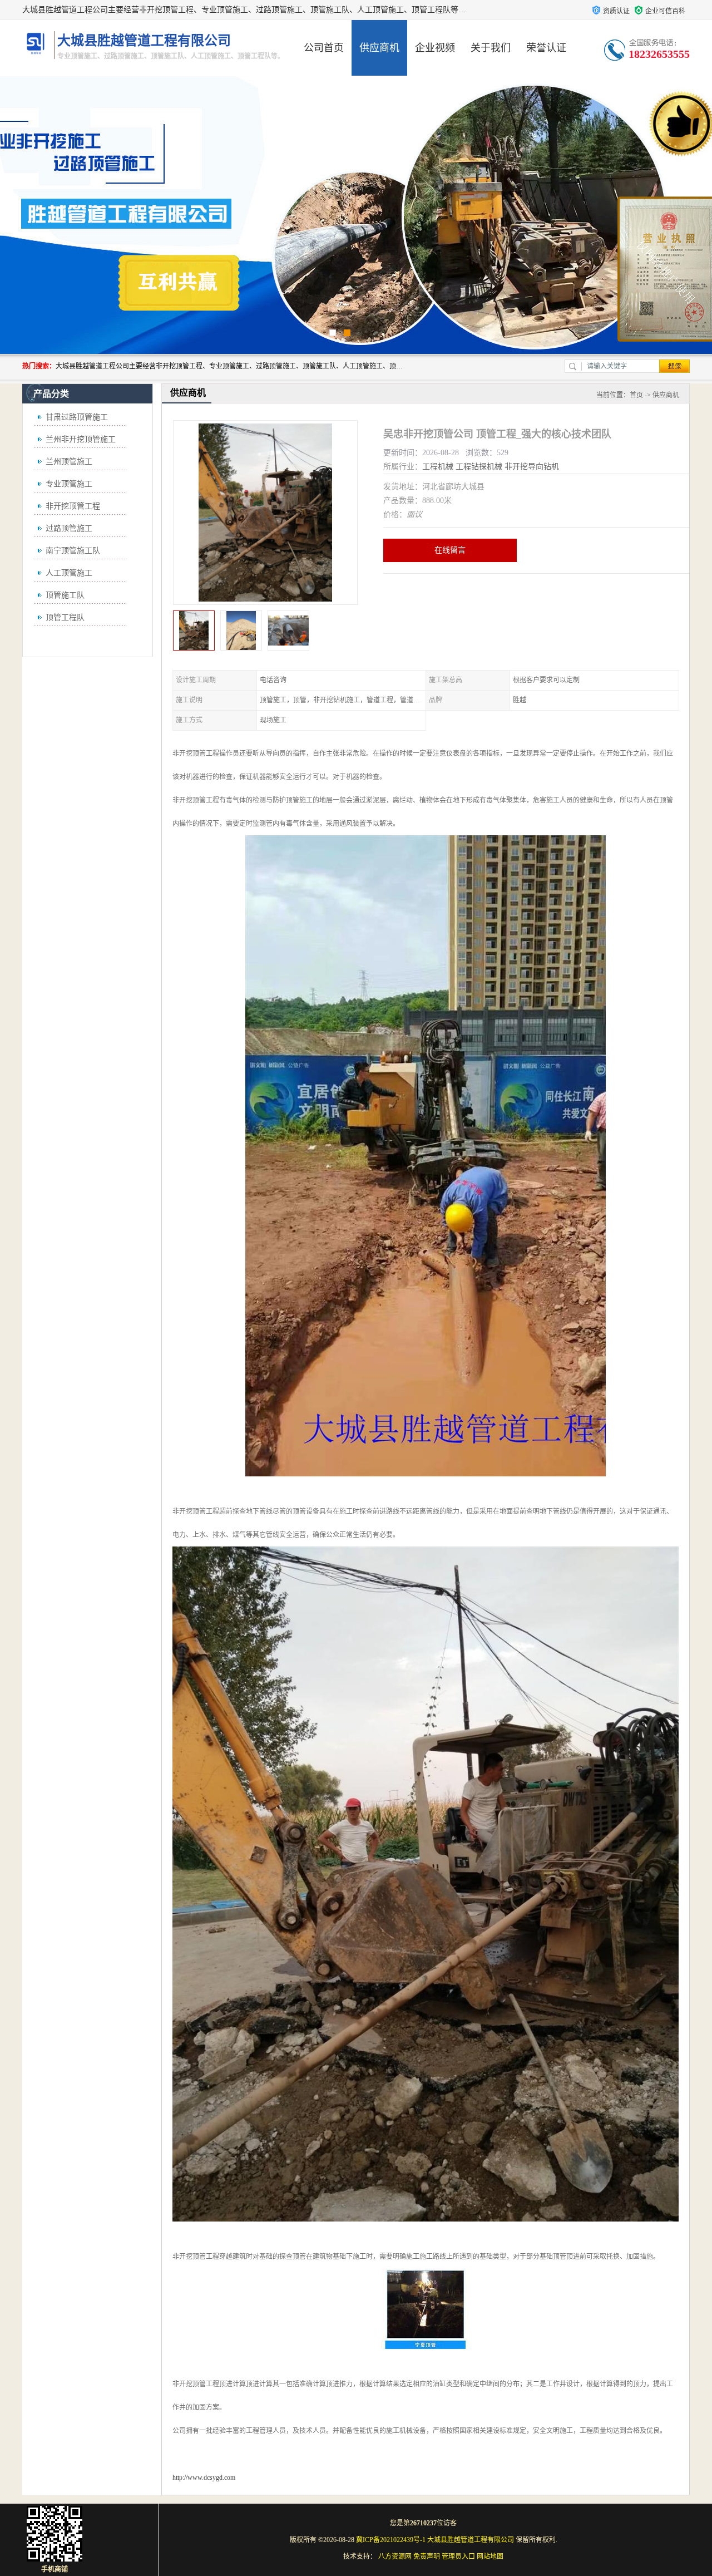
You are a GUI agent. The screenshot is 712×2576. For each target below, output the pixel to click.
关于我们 (491, 48)
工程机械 (438, 467)
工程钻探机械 (479, 467)
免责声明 (427, 2557)
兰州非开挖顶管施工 (81, 439)
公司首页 (324, 48)
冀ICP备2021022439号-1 (391, 2540)
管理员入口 (458, 2557)
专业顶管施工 (69, 484)
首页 (636, 395)
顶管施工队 (65, 595)
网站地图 (490, 2557)
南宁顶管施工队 (73, 551)
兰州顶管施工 (69, 462)
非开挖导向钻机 (532, 467)
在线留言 (450, 550)
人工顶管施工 (69, 573)
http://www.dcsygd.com (204, 2478)
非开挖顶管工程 (73, 506)
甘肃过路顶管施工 (77, 417)
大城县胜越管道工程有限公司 (471, 2540)
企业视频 (435, 48)
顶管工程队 (65, 617)
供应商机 (379, 48)
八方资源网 (395, 2557)
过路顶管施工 (69, 528)
